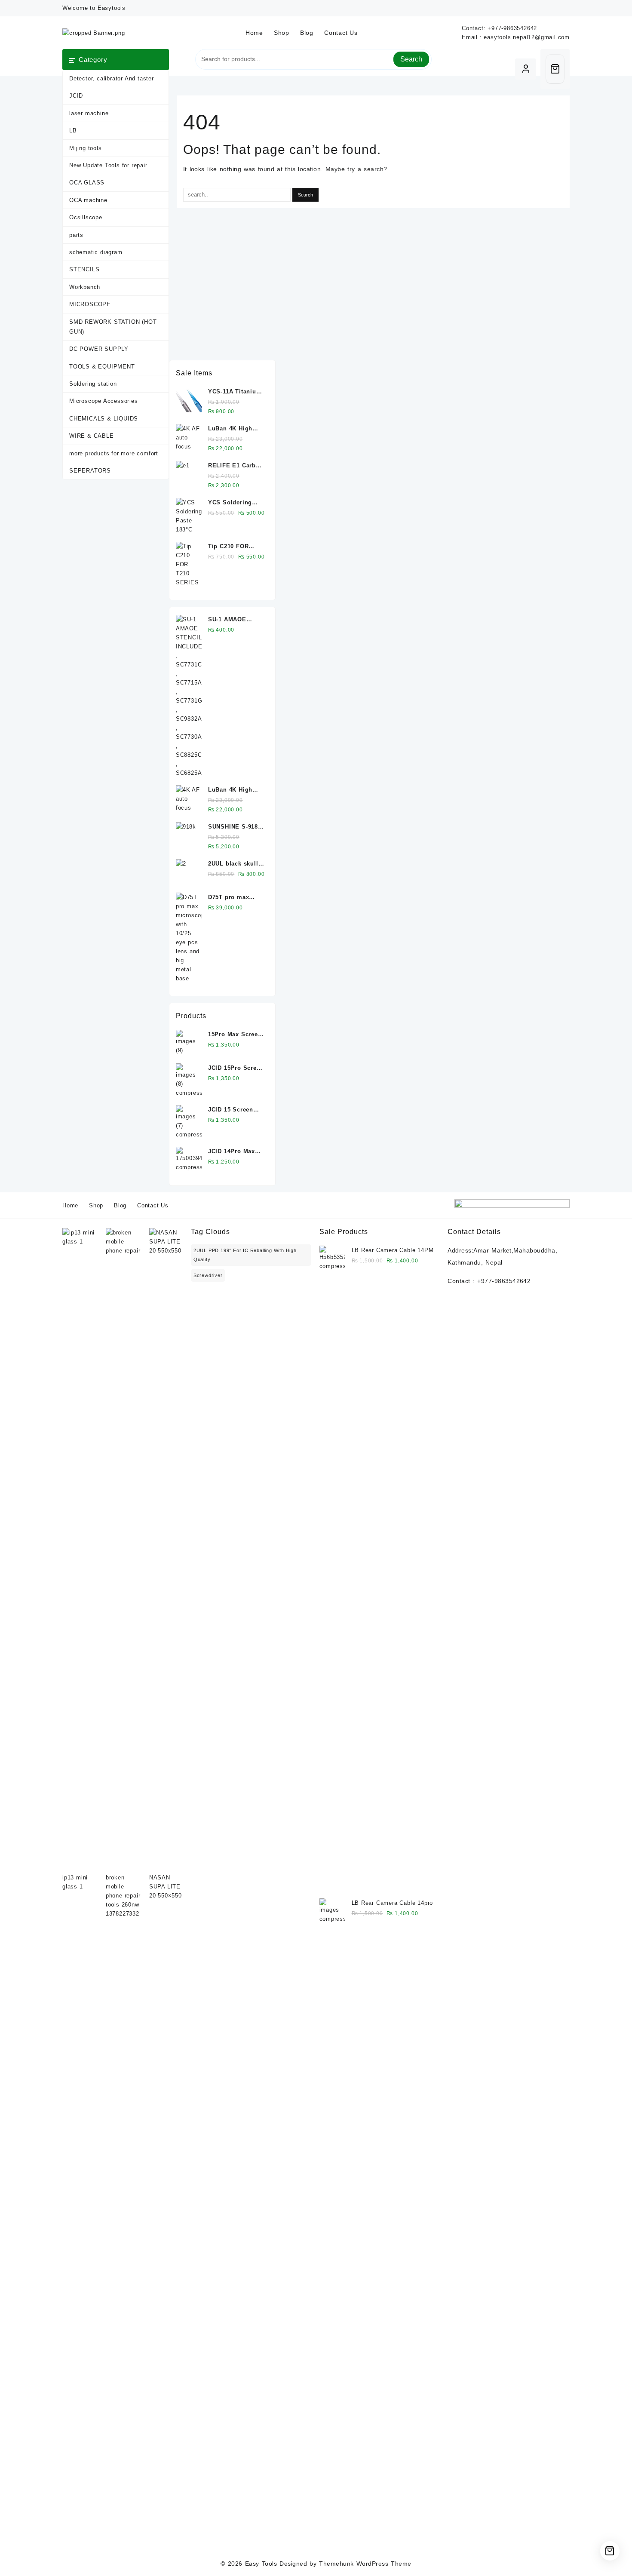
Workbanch (85, 287)
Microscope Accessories (104, 401)
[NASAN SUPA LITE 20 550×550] (167, 1551)
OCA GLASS (87, 183)
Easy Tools (261, 2564)
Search (411, 59)
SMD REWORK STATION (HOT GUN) (113, 327)
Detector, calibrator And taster (112, 78)
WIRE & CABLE (92, 436)
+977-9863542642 (512, 28)
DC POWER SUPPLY (99, 349)
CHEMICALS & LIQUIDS (104, 419)
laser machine (89, 113)
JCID (76, 96)
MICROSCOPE (90, 304)
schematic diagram (96, 252)
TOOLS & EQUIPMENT (102, 367)
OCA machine (88, 200)
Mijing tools (86, 148)
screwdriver (208, 1275)
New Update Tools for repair (108, 165)
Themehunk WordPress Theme (365, 2564)
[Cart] (555, 69)
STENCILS (84, 269)
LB (73, 130)
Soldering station (93, 384)
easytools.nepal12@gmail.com (527, 37)
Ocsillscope (86, 217)
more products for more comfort (114, 453)
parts (76, 235)
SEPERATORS (90, 471)
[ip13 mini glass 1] (80, 1551)
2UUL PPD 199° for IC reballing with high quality (245, 1255)
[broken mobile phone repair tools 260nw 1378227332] (123, 1551)
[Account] (526, 69)
